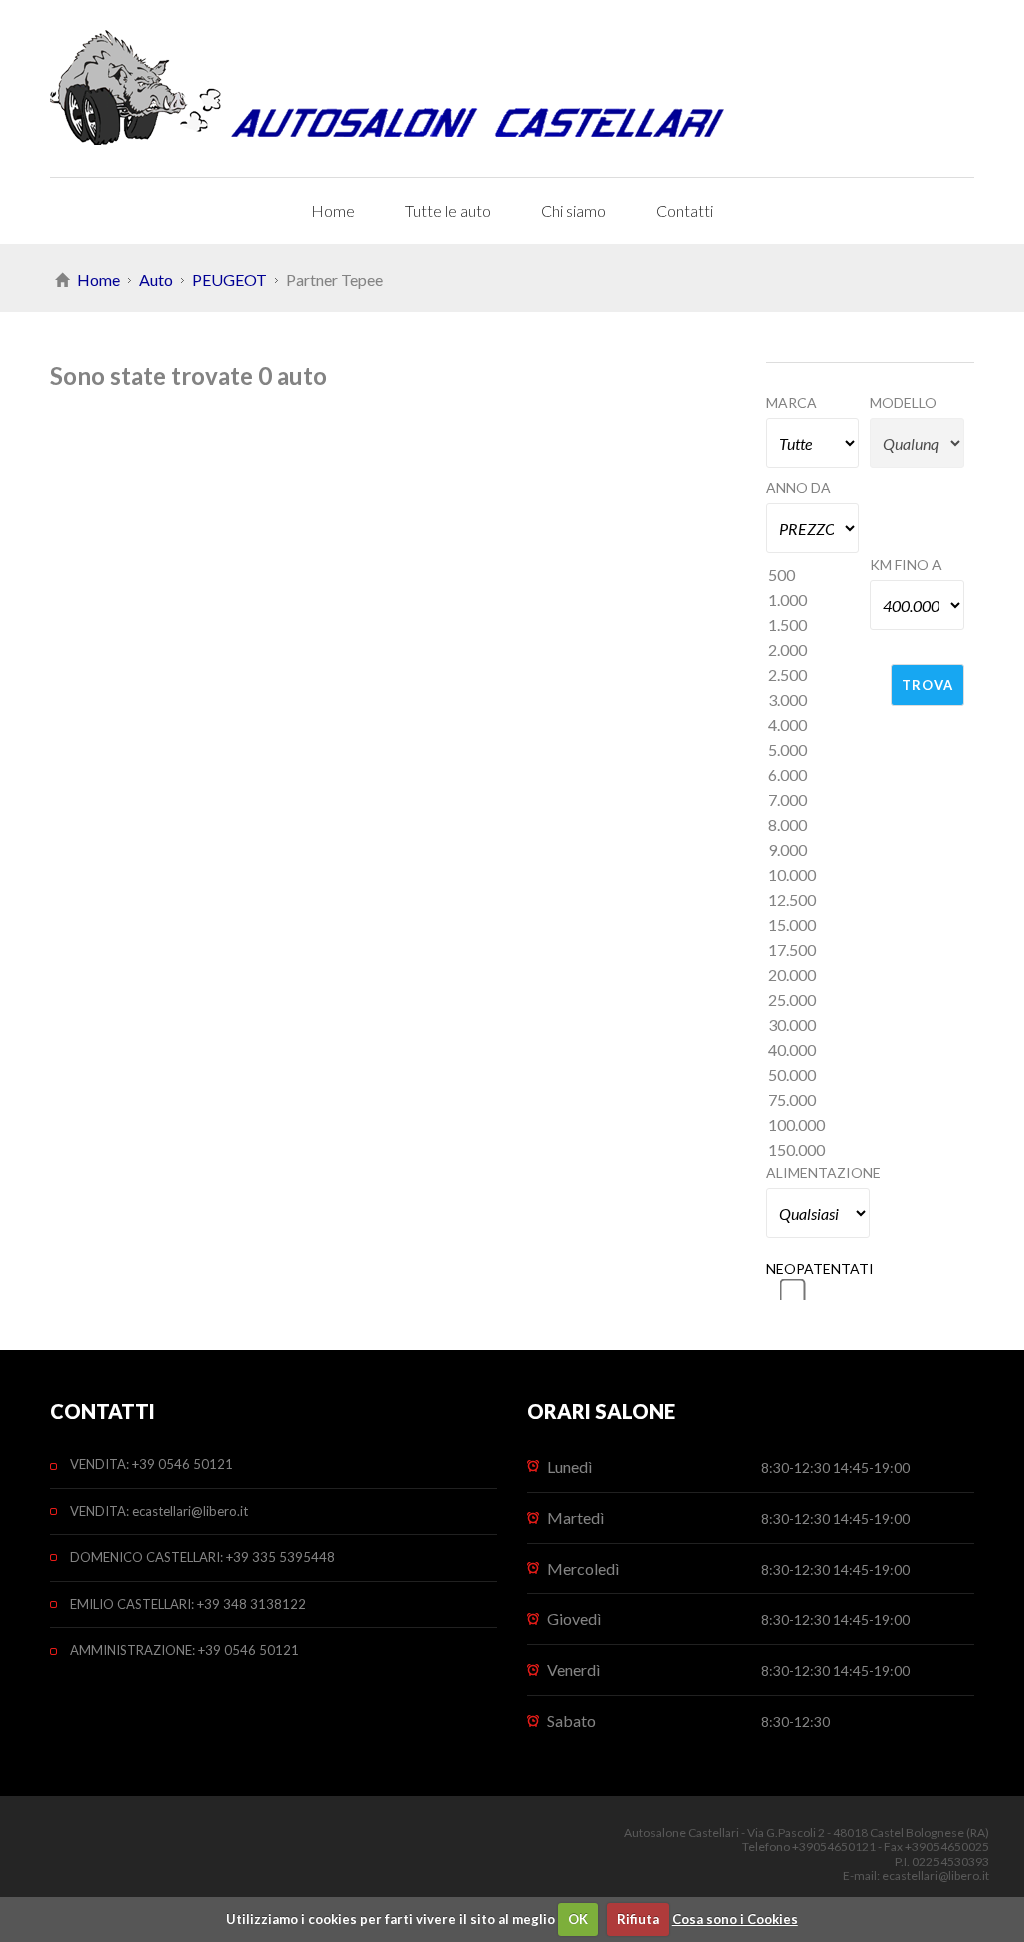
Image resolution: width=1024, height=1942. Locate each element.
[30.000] (813, 1025)
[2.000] (813, 650)
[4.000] (813, 725)
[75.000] (813, 1100)
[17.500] (813, 950)
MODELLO (903, 402)
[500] (813, 575)
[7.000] (813, 800)
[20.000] (813, 975)
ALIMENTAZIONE (818, 1172)
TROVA (927, 685)
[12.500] (813, 900)
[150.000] (813, 1150)
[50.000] (813, 1075)
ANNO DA (798, 487)
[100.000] (813, 1125)
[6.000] (813, 775)
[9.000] (813, 850)
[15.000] (813, 925)
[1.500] (813, 625)
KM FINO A (906, 564)
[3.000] (813, 700)
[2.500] (813, 675)
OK (578, 1919)
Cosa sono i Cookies (735, 1919)
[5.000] (813, 750)
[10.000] (813, 875)
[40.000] (813, 1050)
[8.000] (813, 825)
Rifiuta (638, 1919)
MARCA (791, 402)
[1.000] (813, 600)
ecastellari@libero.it (935, 1875)
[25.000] (813, 1000)
